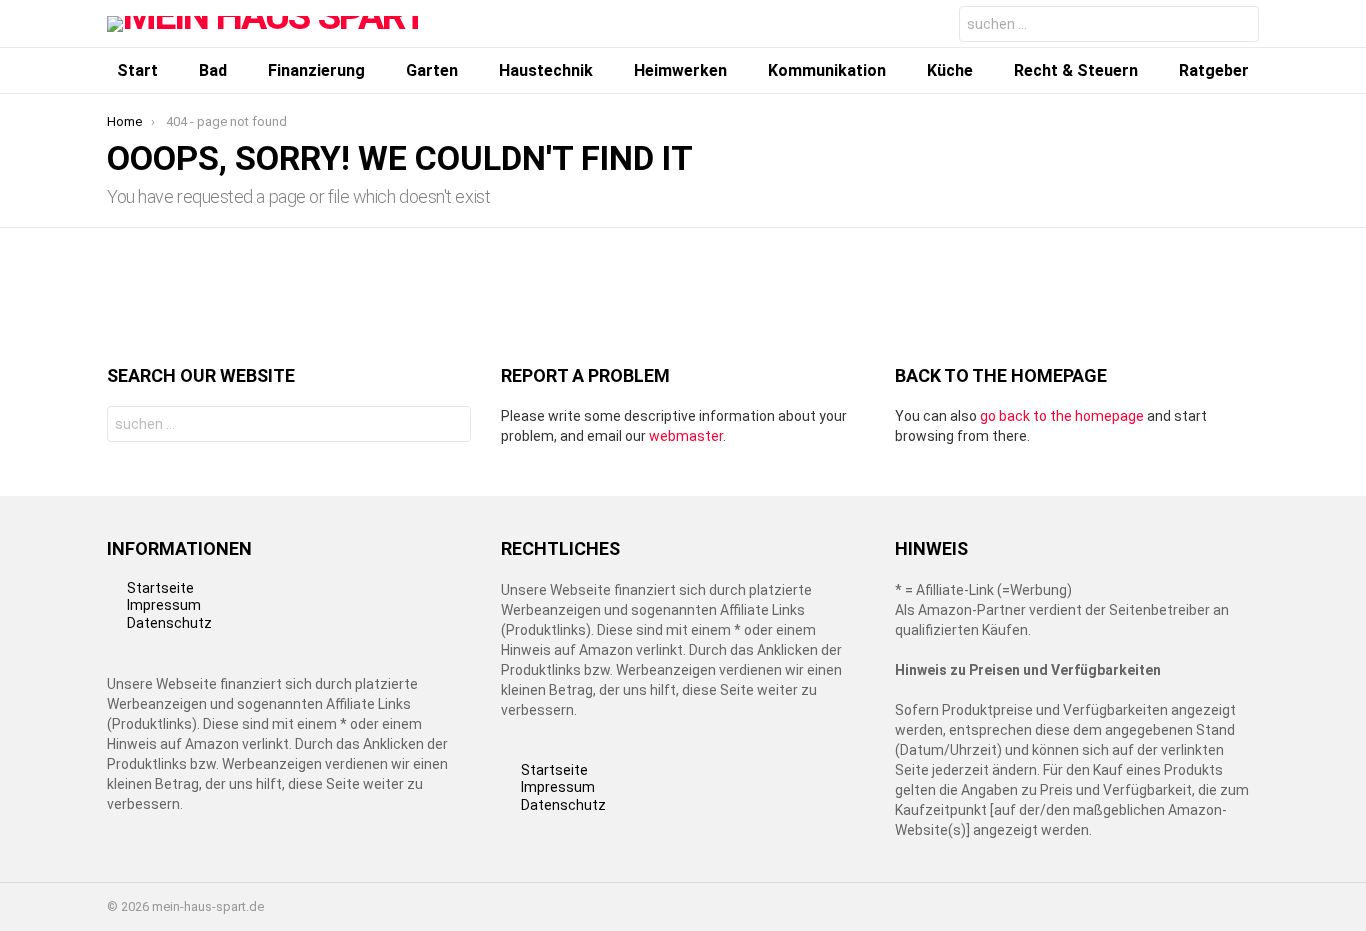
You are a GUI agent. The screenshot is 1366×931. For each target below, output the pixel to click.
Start (137, 70)
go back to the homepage (1062, 416)
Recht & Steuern (1076, 70)
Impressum (164, 605)
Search (1239, 26)
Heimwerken (680, 70)
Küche (950, 70)
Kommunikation (827, 70)
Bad (213, 70)
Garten (432, 70)
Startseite (160, 588)
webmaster (686, 436)
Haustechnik (546, 70)
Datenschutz (169, 623)
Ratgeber (1214, 70)
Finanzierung (316, 70)
